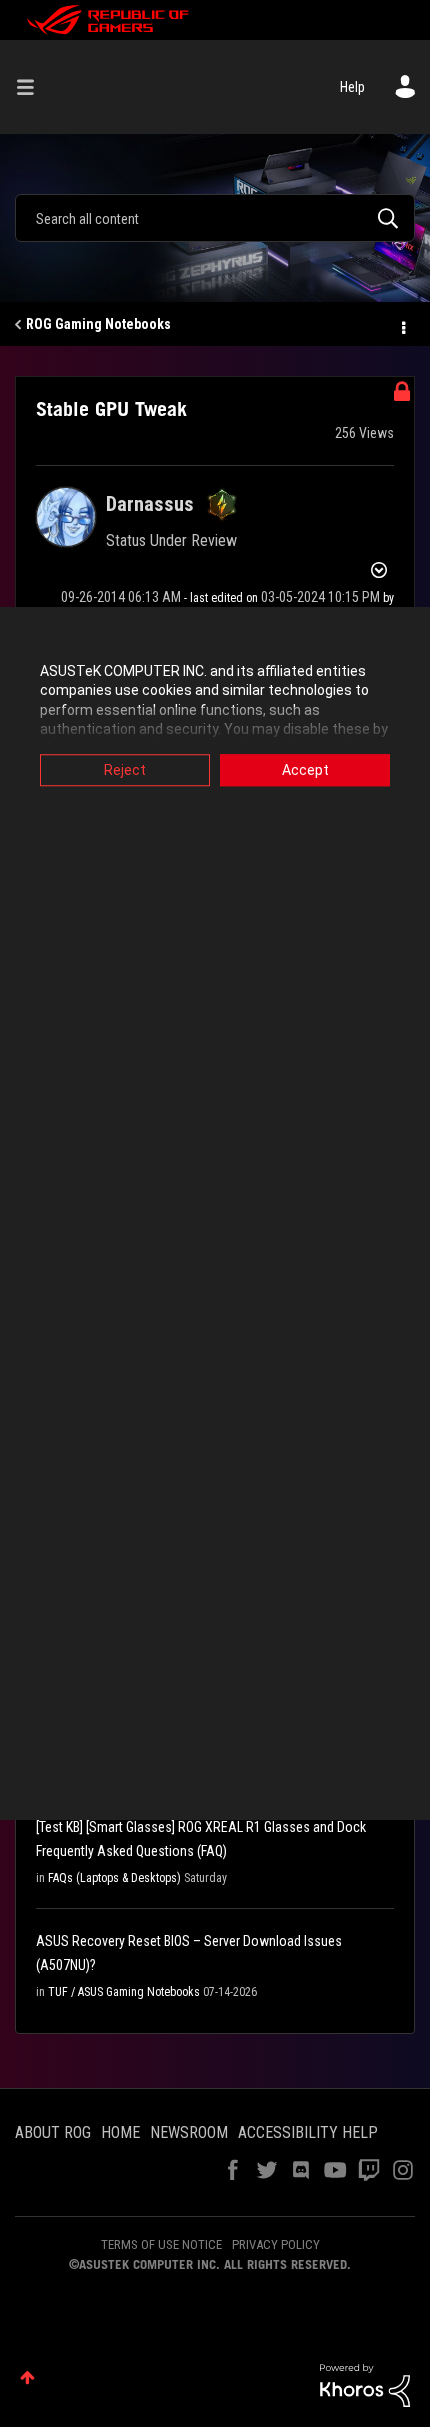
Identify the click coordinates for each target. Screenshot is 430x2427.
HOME (120, 2132)
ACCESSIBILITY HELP (308, 2132)
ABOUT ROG (53, 2132)
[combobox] (215, 218)
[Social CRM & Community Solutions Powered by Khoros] (365, 2384)
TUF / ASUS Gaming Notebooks (124, 1992)
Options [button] (402, 325)
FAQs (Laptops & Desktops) (114, 1878)
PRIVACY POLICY (276, 2244)
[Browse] (33, 87)
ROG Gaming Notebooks (98, 324)
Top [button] (27, 2377)
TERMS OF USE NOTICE (161, 2244)
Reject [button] (125, 770)
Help (352, 87)
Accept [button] (305, 770)
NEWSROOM (189, 2132)
